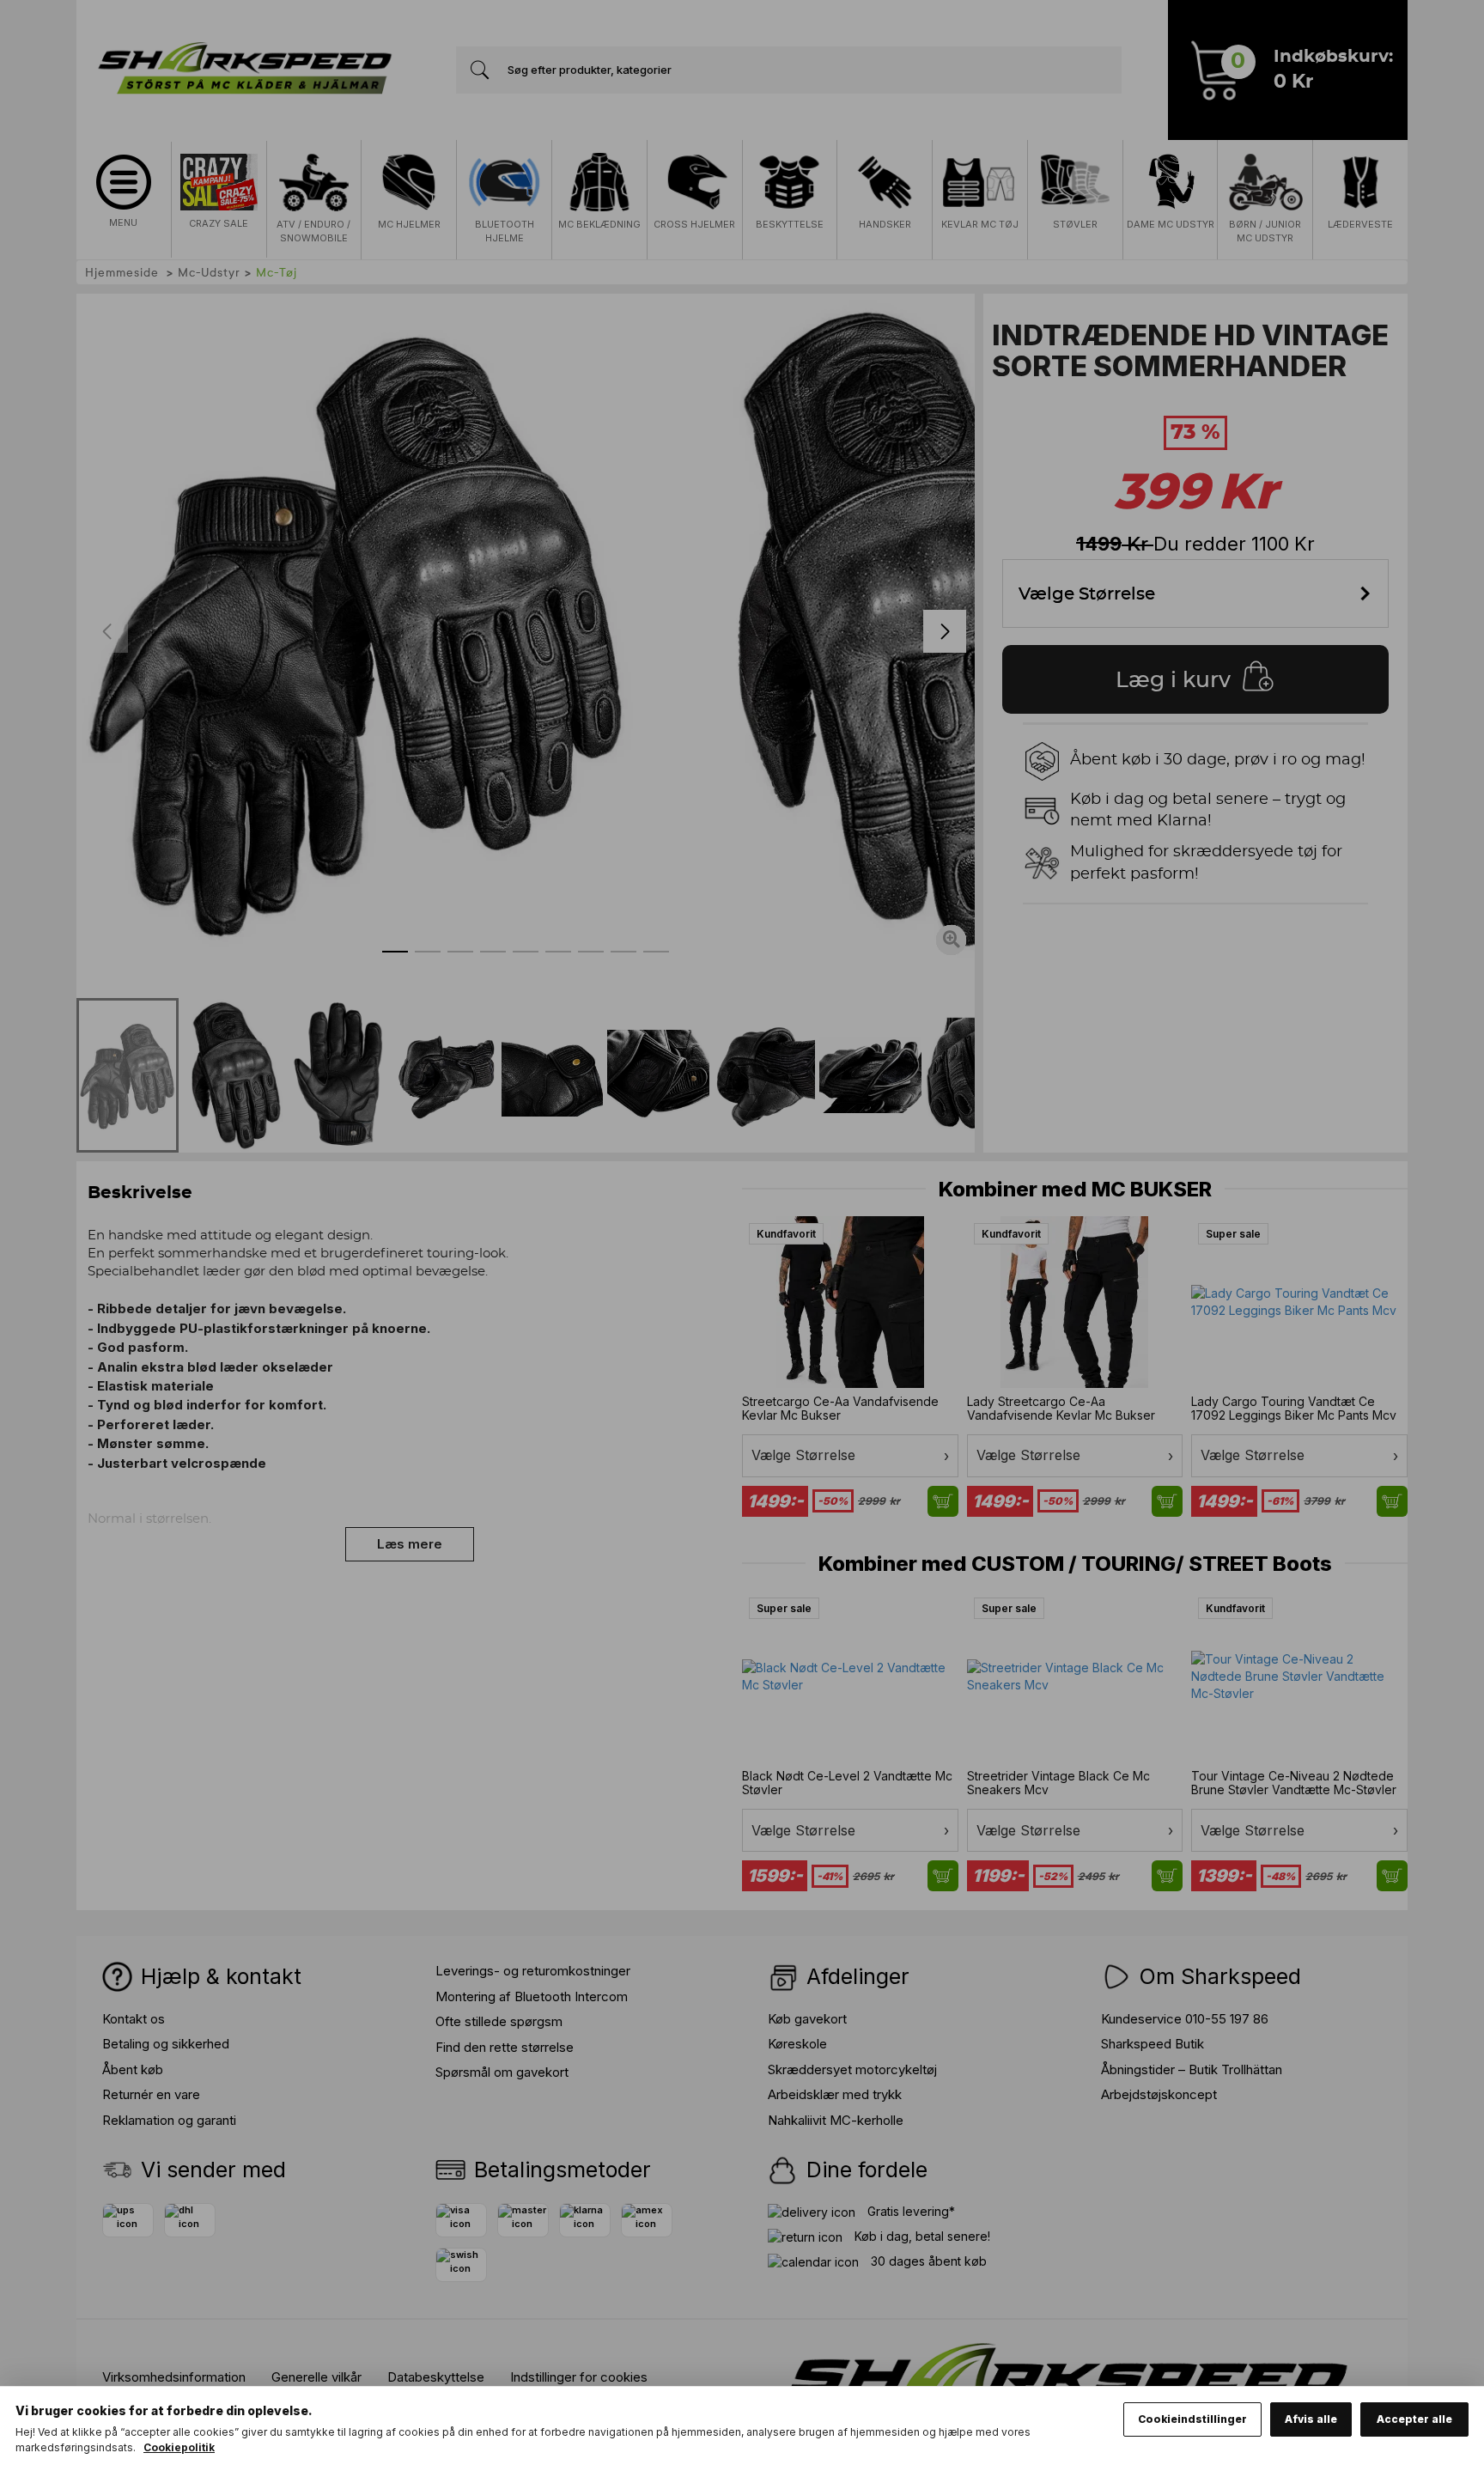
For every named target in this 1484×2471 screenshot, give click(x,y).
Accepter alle (1414, 2419)
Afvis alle (1311, 2419)
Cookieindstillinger (1192, 2419)
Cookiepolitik (179, 2447)
